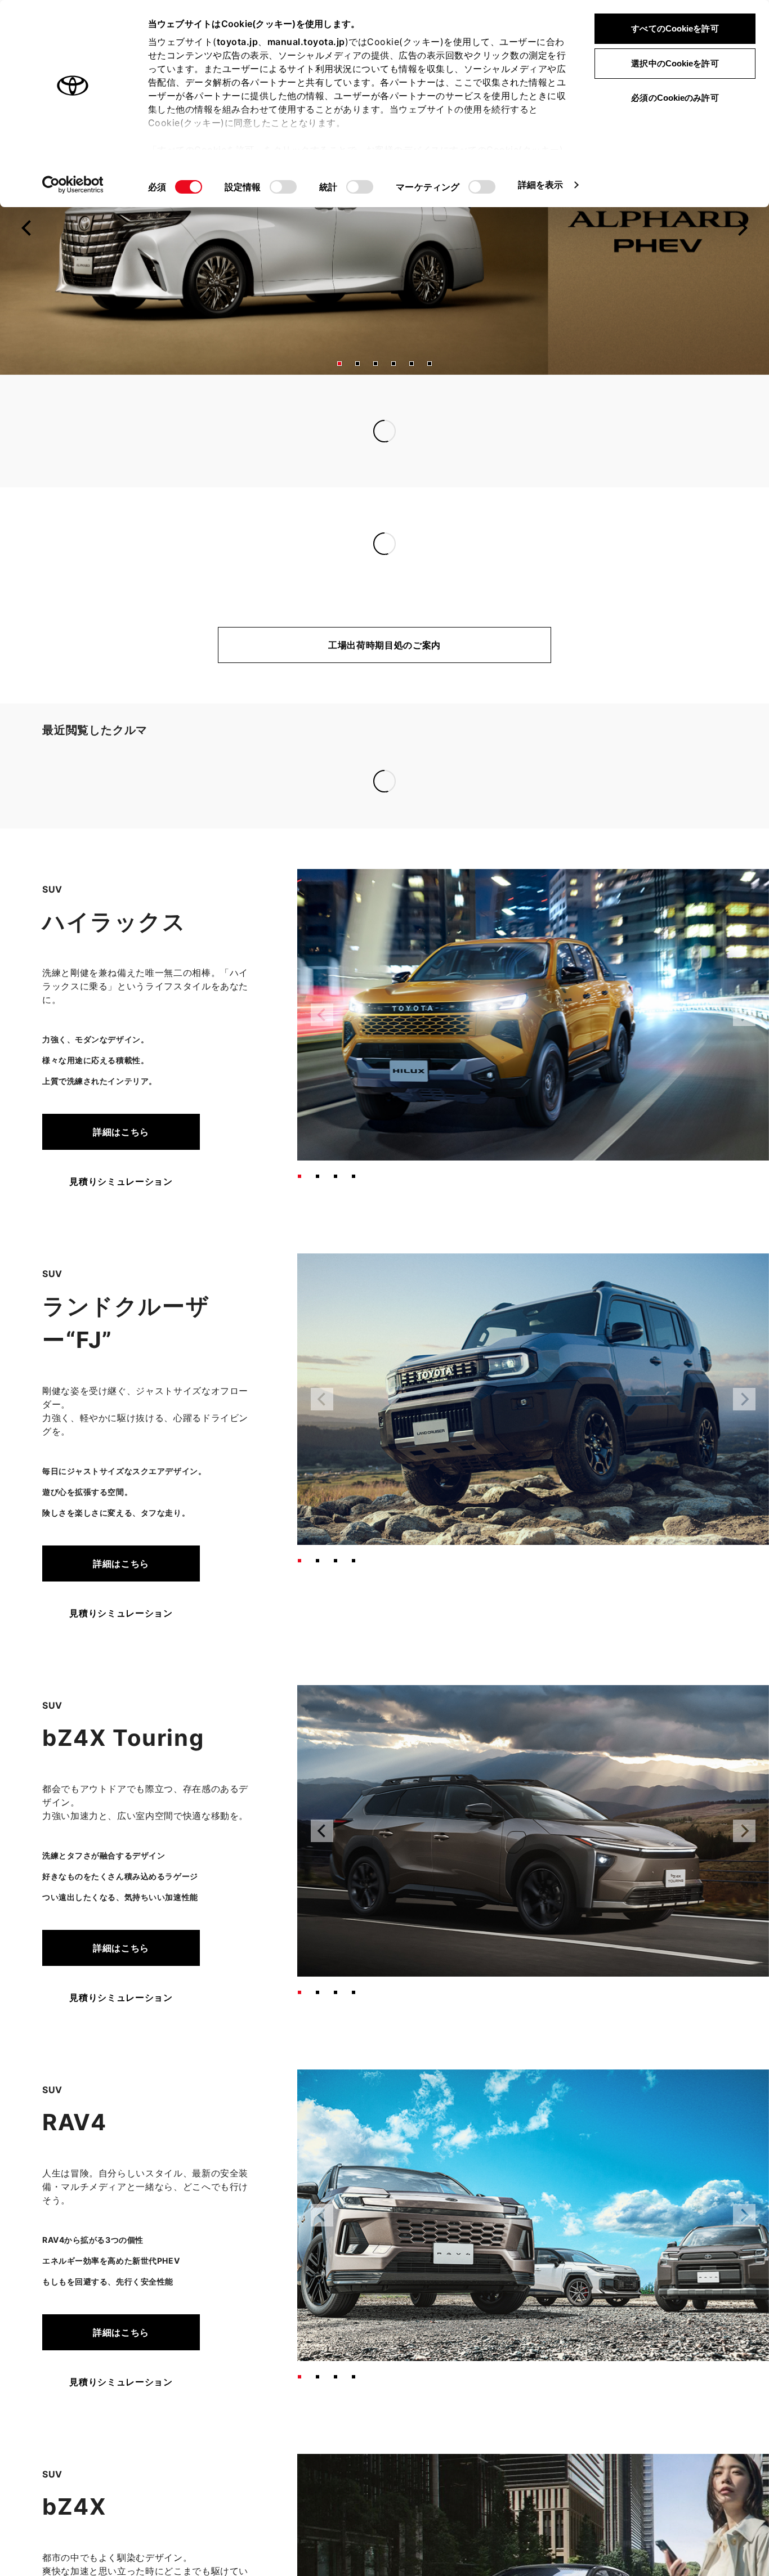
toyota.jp (238, 42)
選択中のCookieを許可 (675, 63)
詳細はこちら (121, 993)
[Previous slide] (27, 255)
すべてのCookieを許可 (675, 28)
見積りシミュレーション (121, 1043)
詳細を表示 (541, 185)
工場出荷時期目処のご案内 (384, 672)
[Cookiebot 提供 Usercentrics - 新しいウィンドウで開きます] (73, 185)
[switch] (283, 187)
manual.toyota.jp (306, 42)
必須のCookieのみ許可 (675, 98)
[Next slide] (742, 255)
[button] (339, 391)
